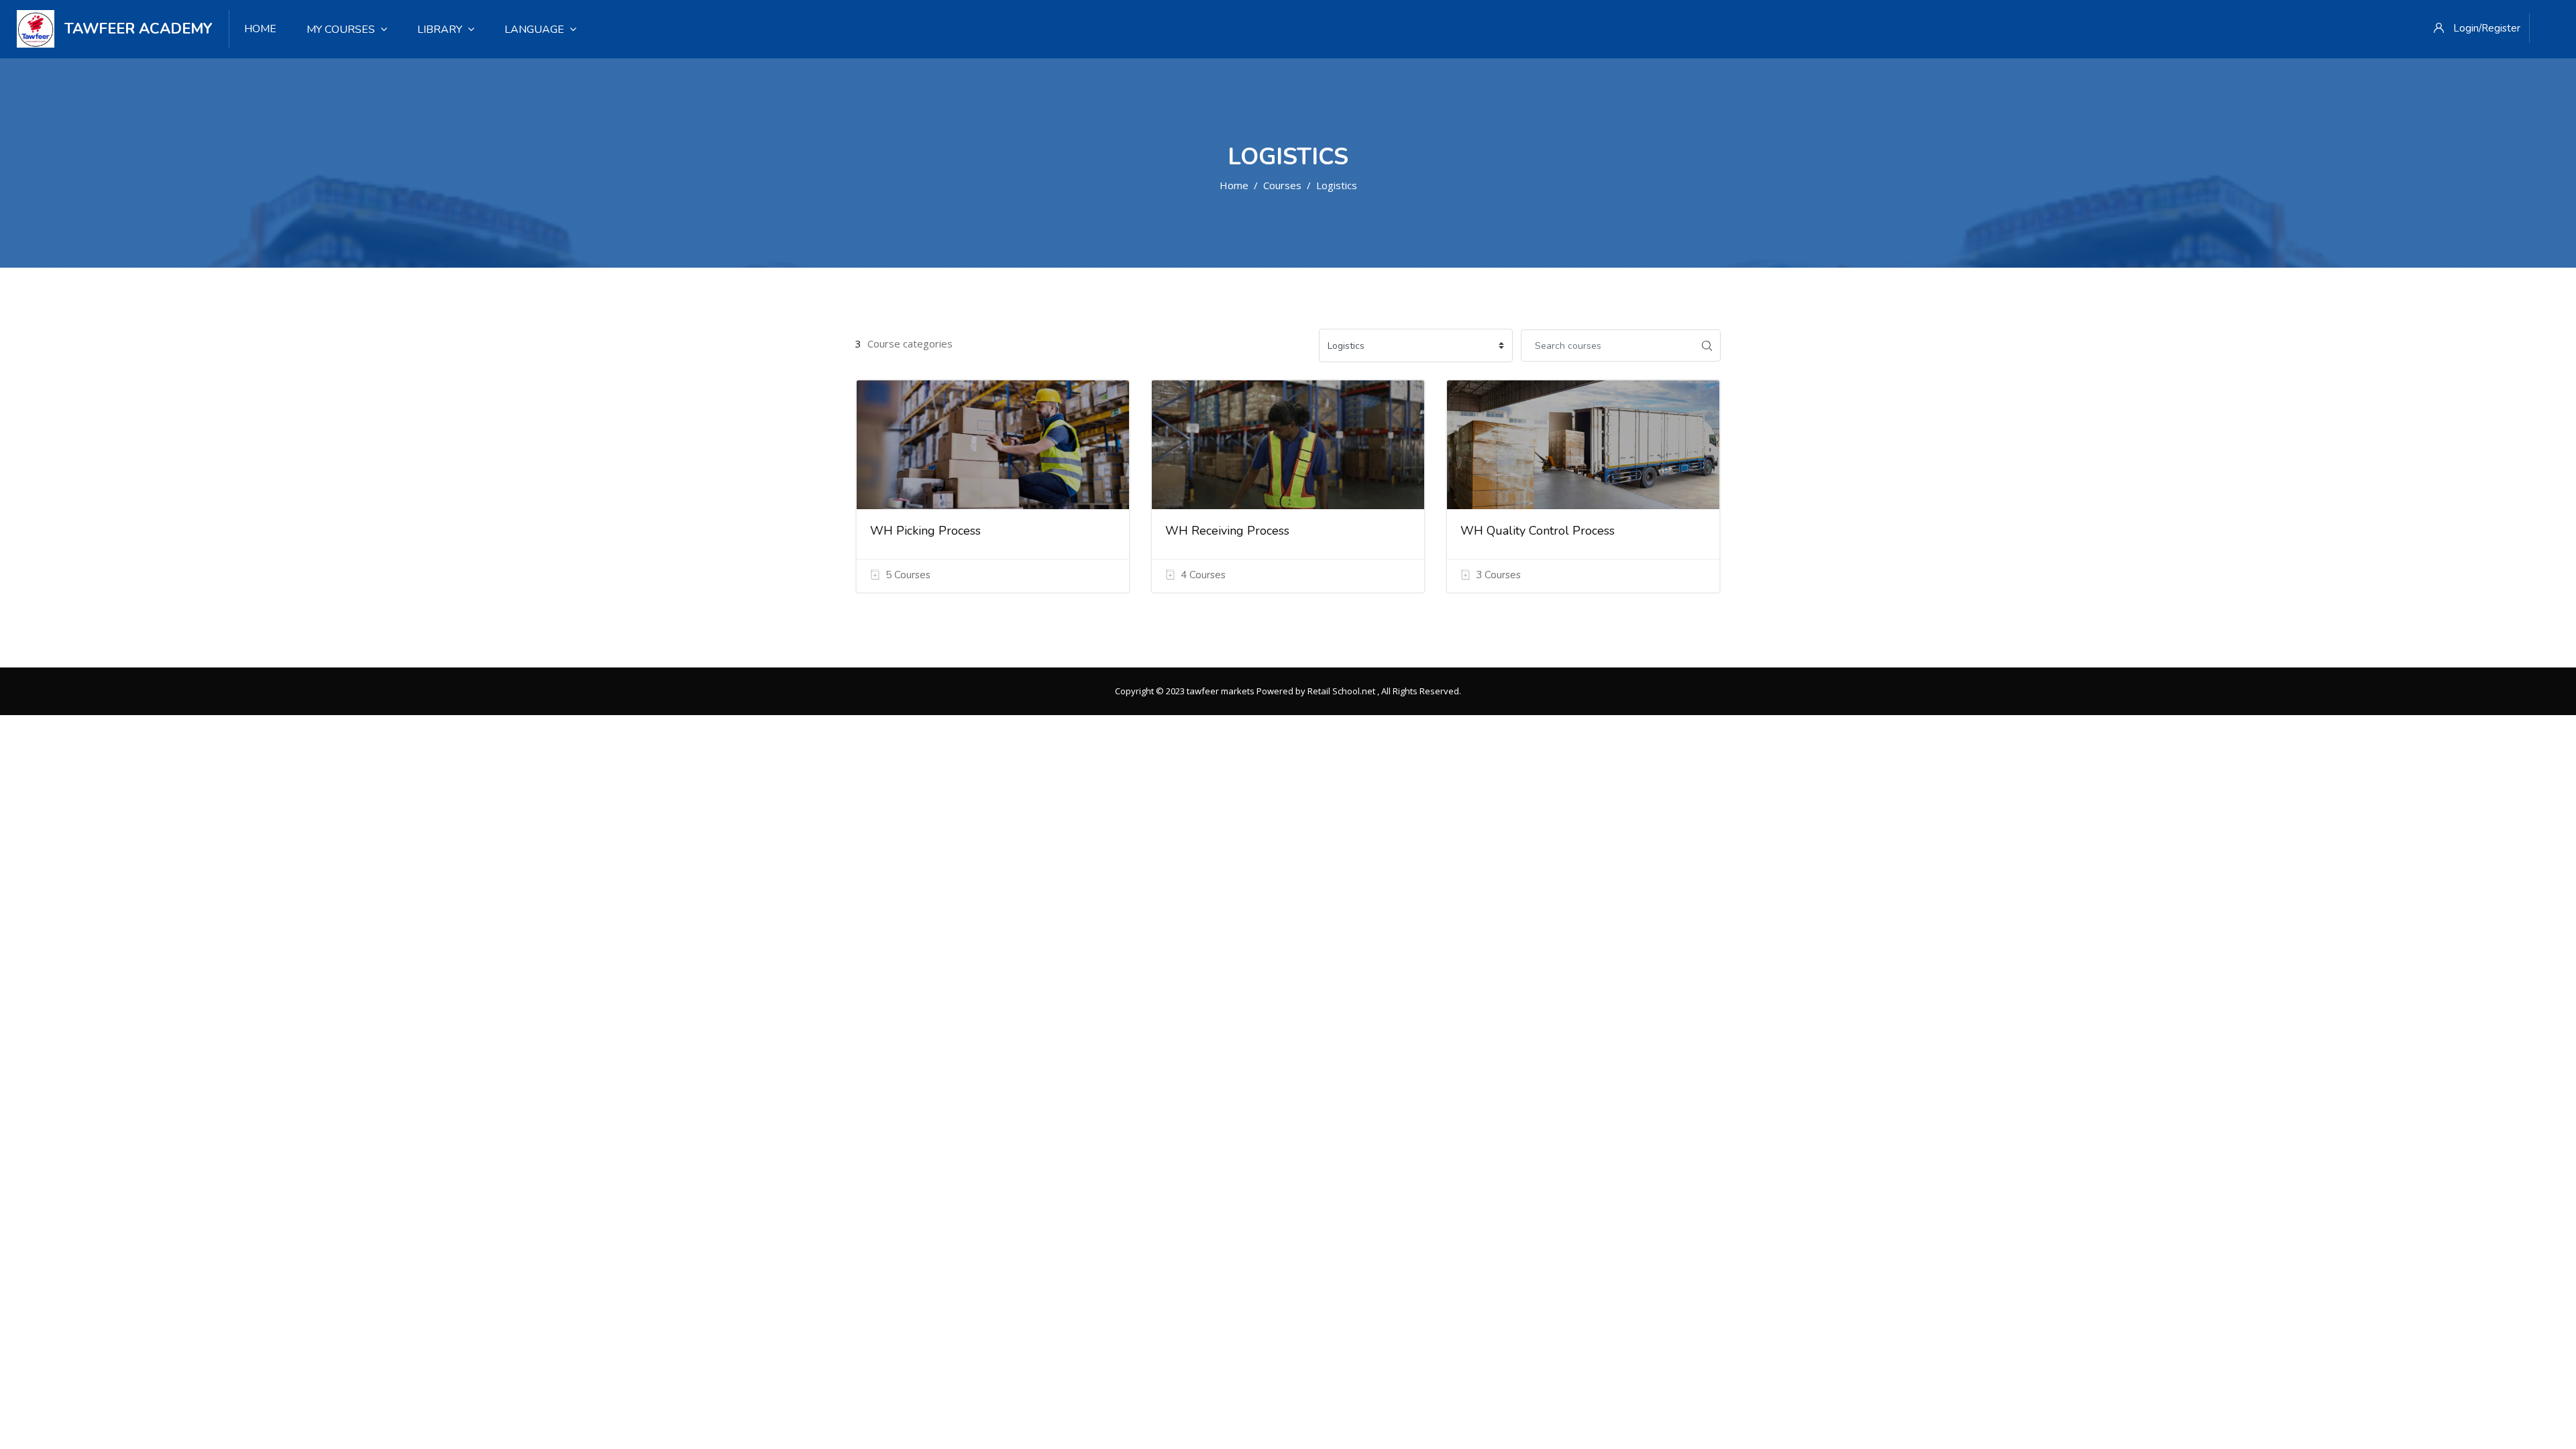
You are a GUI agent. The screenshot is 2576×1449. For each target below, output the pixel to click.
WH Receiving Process (1227, 531)
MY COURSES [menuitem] (341, 30)
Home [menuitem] (260, 29)
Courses (1282, 185)
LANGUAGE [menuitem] (534, 30)
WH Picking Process (925, 531)
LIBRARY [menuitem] (440, 30)
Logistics (1337, 185)
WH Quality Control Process (1538, 531)
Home (1234, 185)
